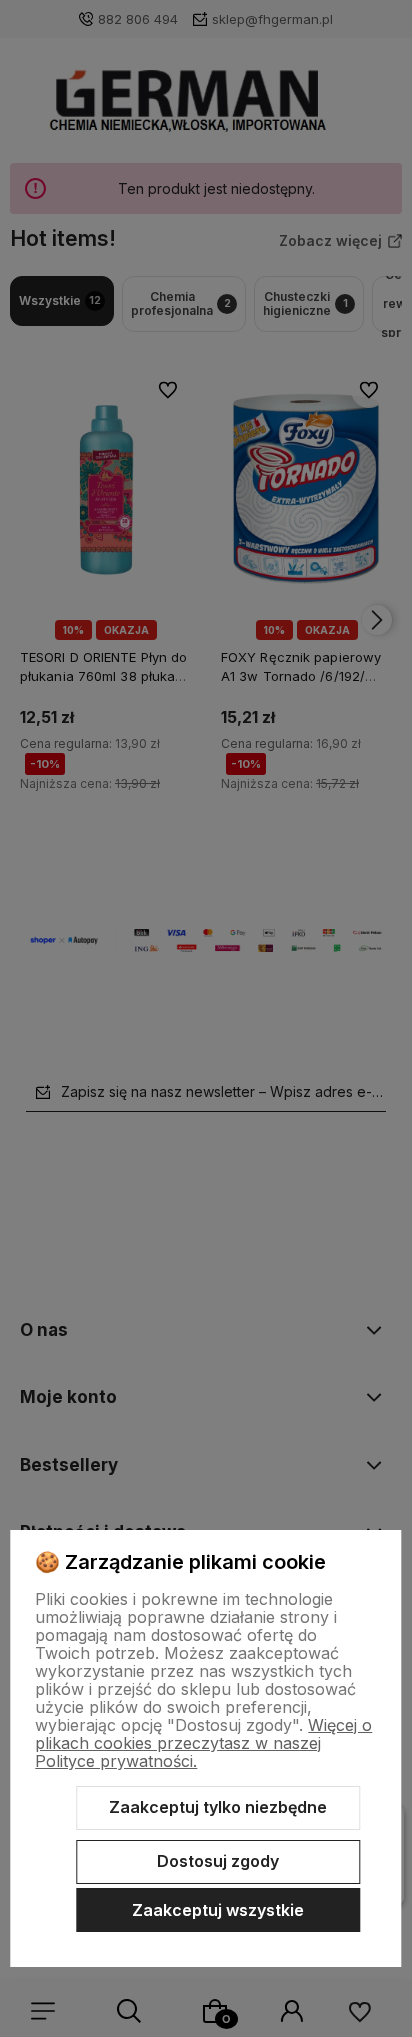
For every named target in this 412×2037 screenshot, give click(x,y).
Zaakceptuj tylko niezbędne (218, 1807)
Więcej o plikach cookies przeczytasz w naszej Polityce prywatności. (203, 1743)
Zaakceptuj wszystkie (218, 1910)
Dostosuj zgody (218, 1861)
